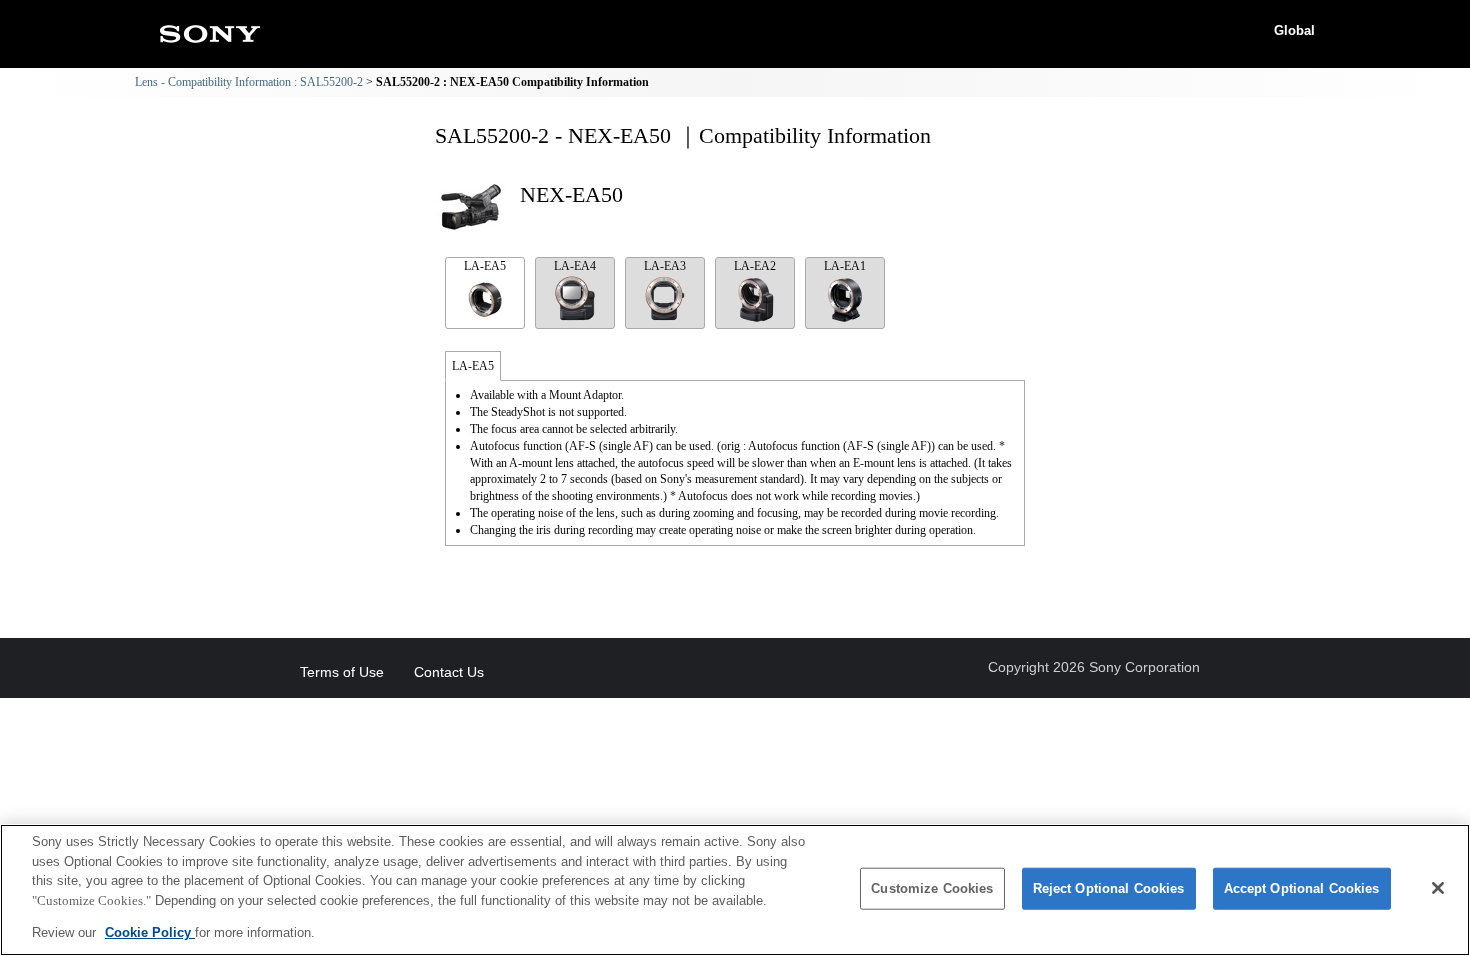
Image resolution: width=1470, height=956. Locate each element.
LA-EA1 (845, 266)
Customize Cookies (932, 888)
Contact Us (449, 672)
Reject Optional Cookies (1109, 888)
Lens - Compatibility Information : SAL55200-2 (249, 82)
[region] (735, 890)
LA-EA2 (755, 266)
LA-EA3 (665, 266)
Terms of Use (342, 672)
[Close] (1438, 888)
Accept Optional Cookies (1302, 888)
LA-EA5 (485, 266)
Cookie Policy (150, 932)
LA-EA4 (575, 266)
